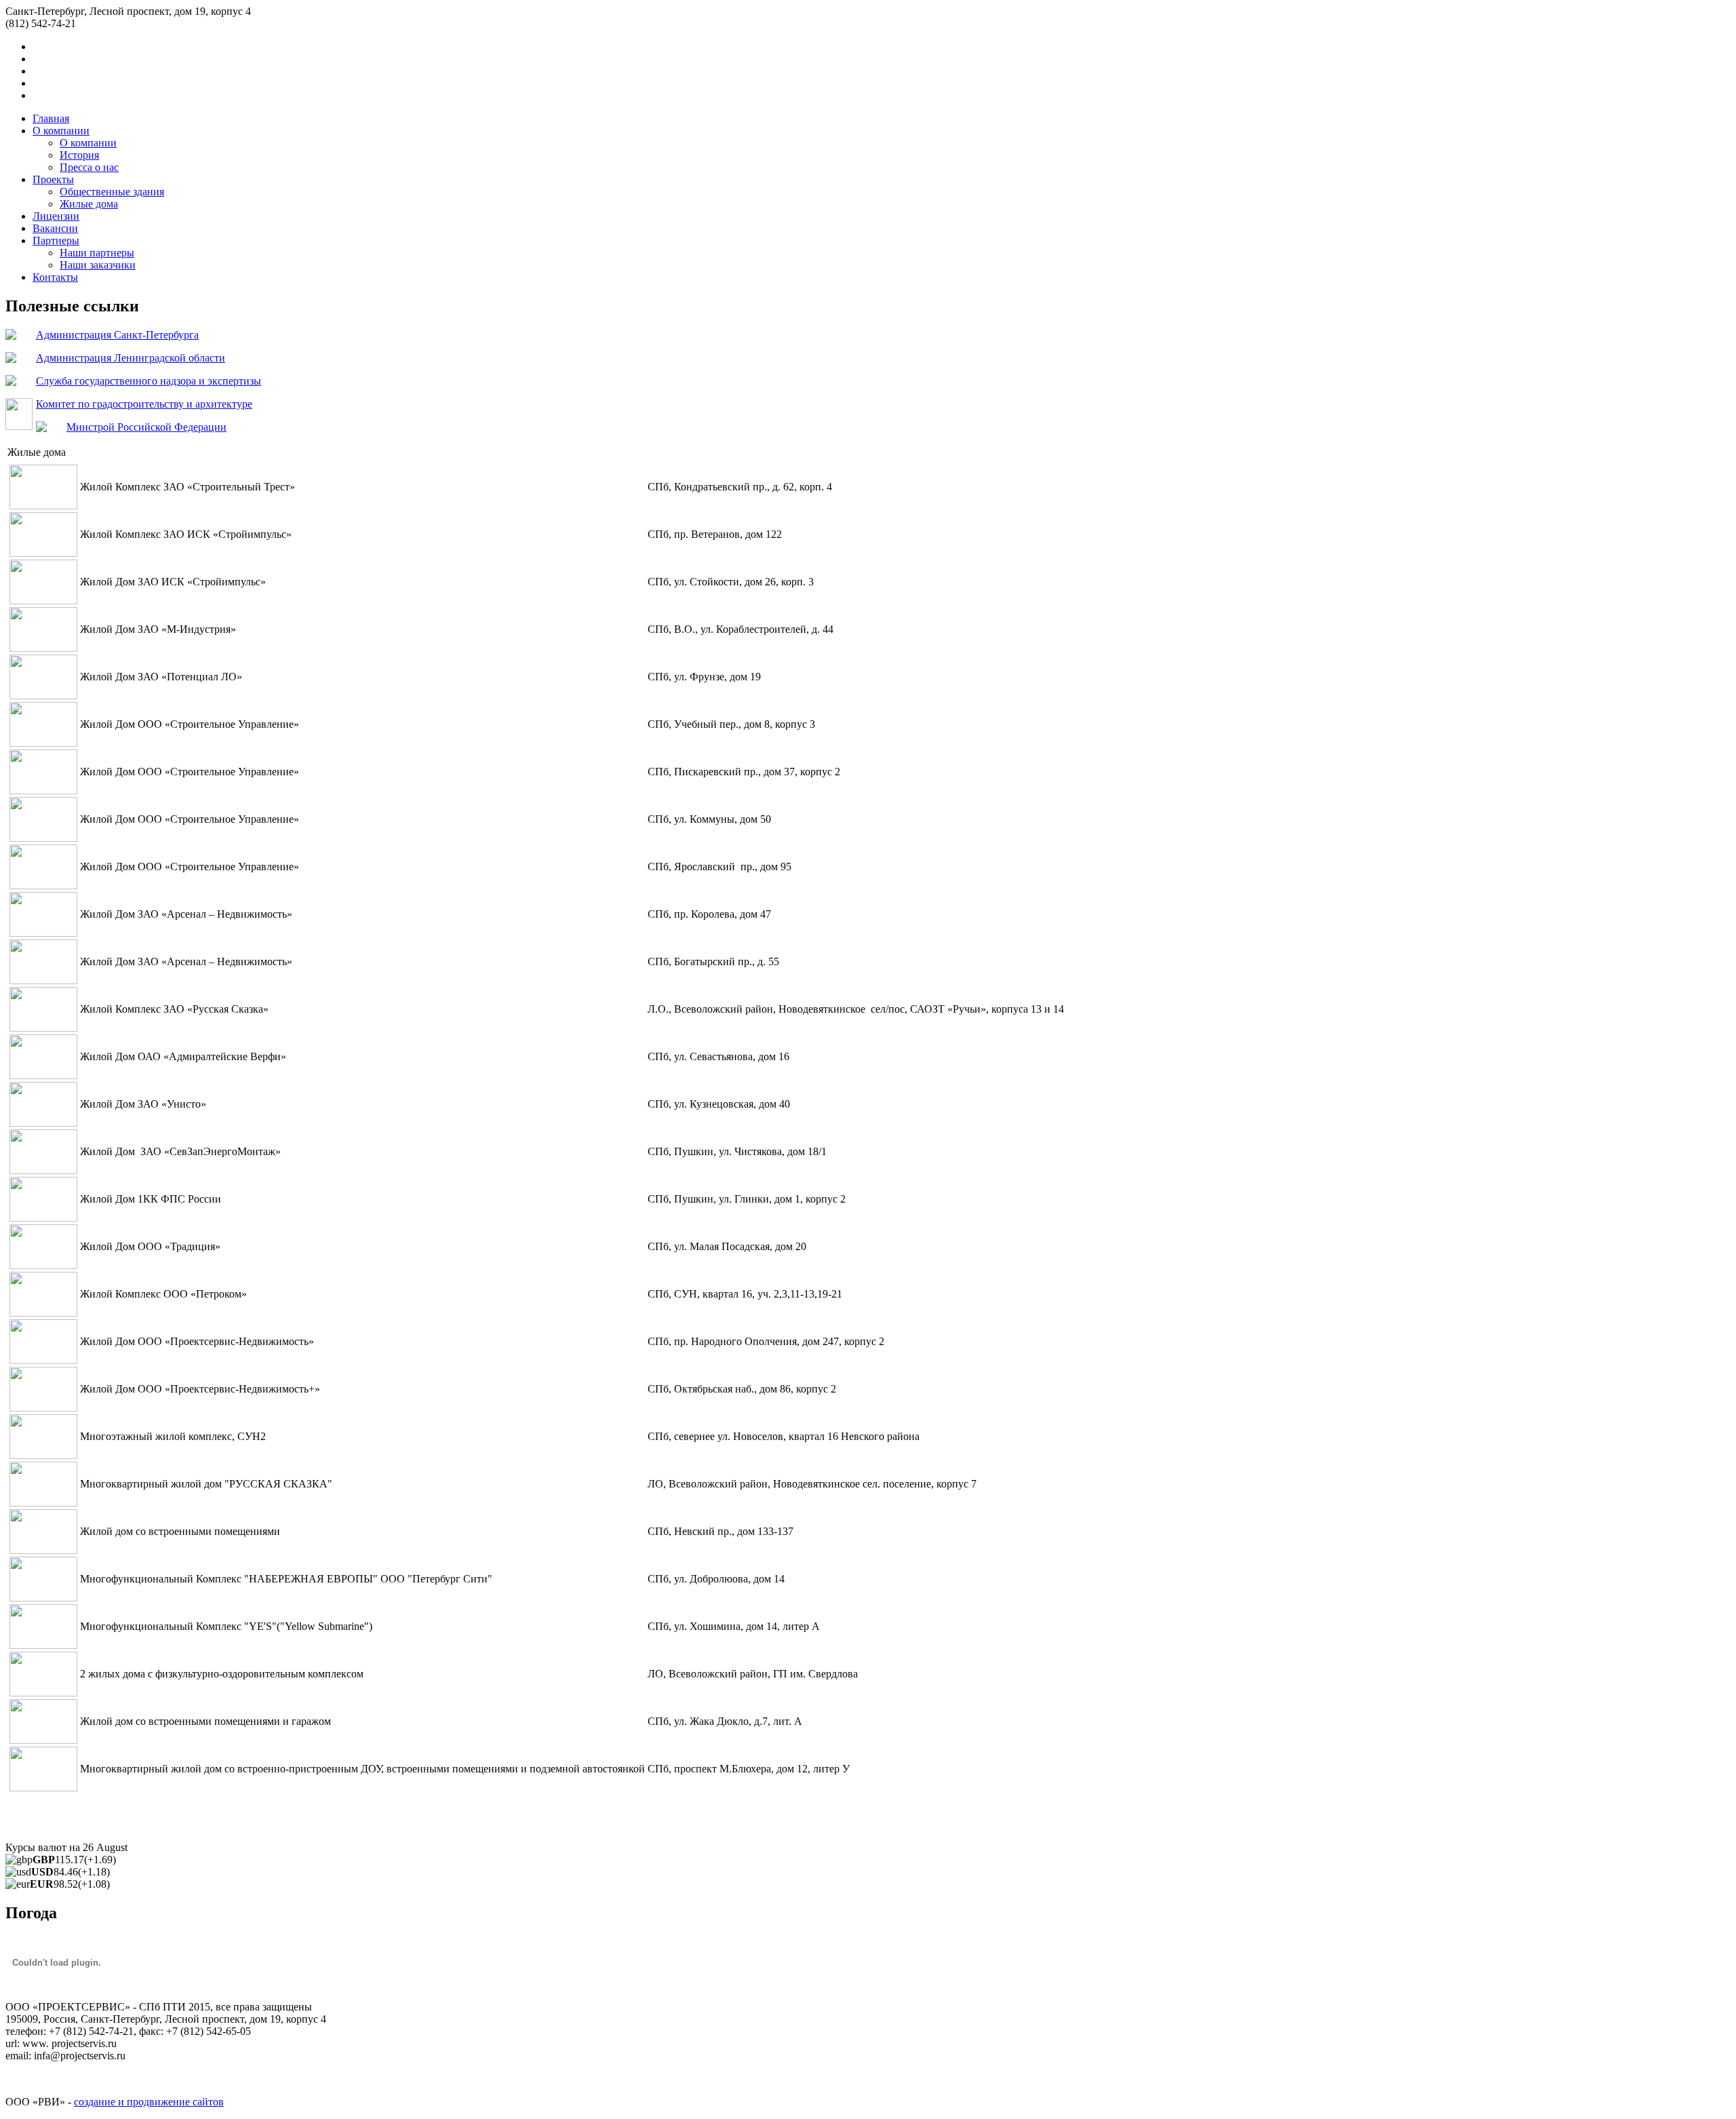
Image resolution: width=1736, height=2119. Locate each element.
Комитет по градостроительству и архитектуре (144, 404)
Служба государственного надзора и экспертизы (149, 381)
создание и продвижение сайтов (149, 2102)
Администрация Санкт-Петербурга (117, 335)
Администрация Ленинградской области (131, 358)
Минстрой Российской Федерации (146, 427)
